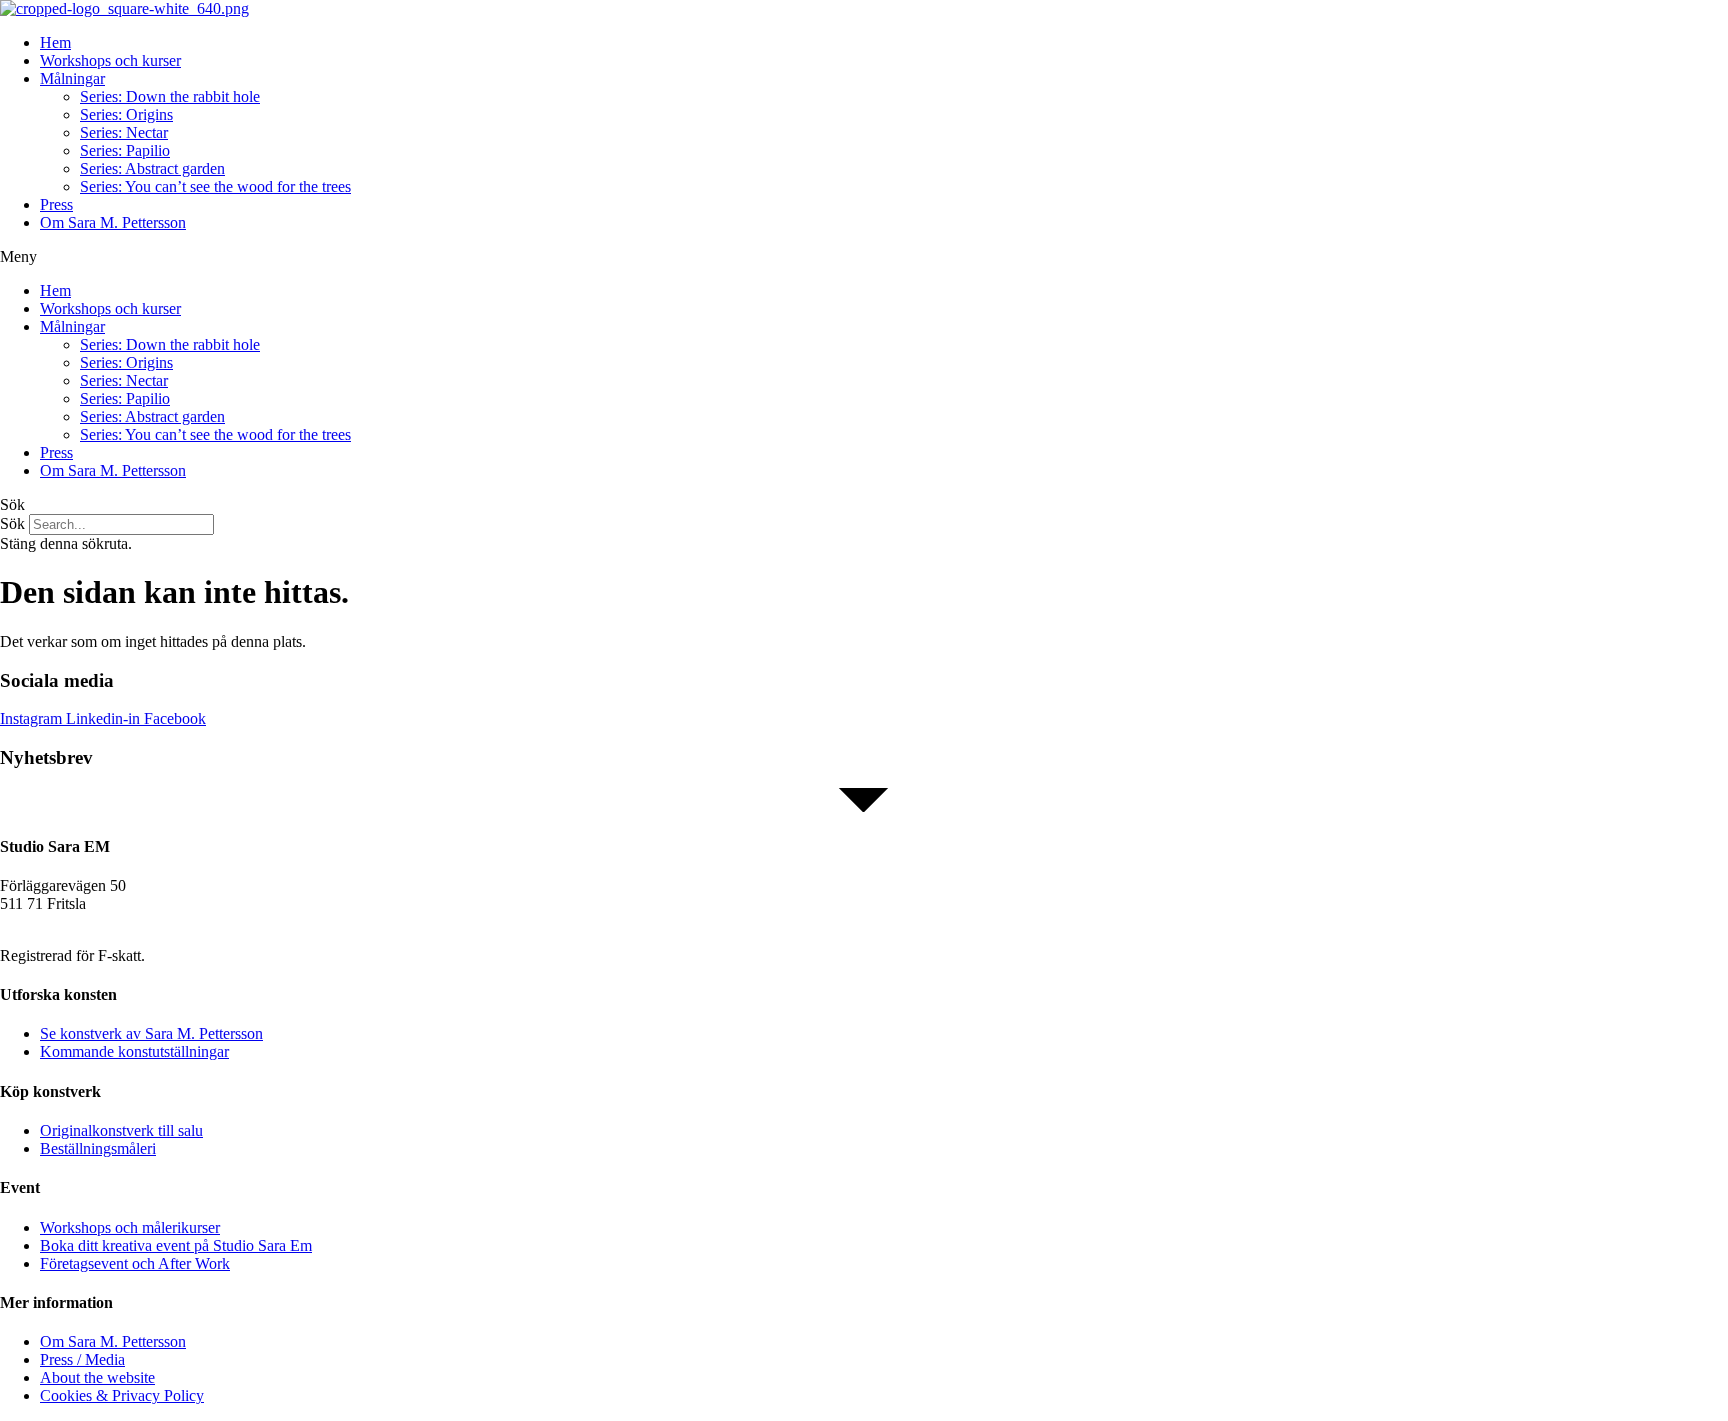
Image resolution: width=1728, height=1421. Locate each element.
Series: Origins (126, 114)
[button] (864, 257)
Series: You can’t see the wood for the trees (215, 186)
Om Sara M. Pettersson (113, 222)
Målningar (72, 78)
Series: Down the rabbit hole (170, 96)
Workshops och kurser (110, 60)
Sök (12, 523)
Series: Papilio (125, 150)
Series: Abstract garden (152, 168)
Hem (55, 42)
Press (56, 204)
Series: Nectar (124, 132)
